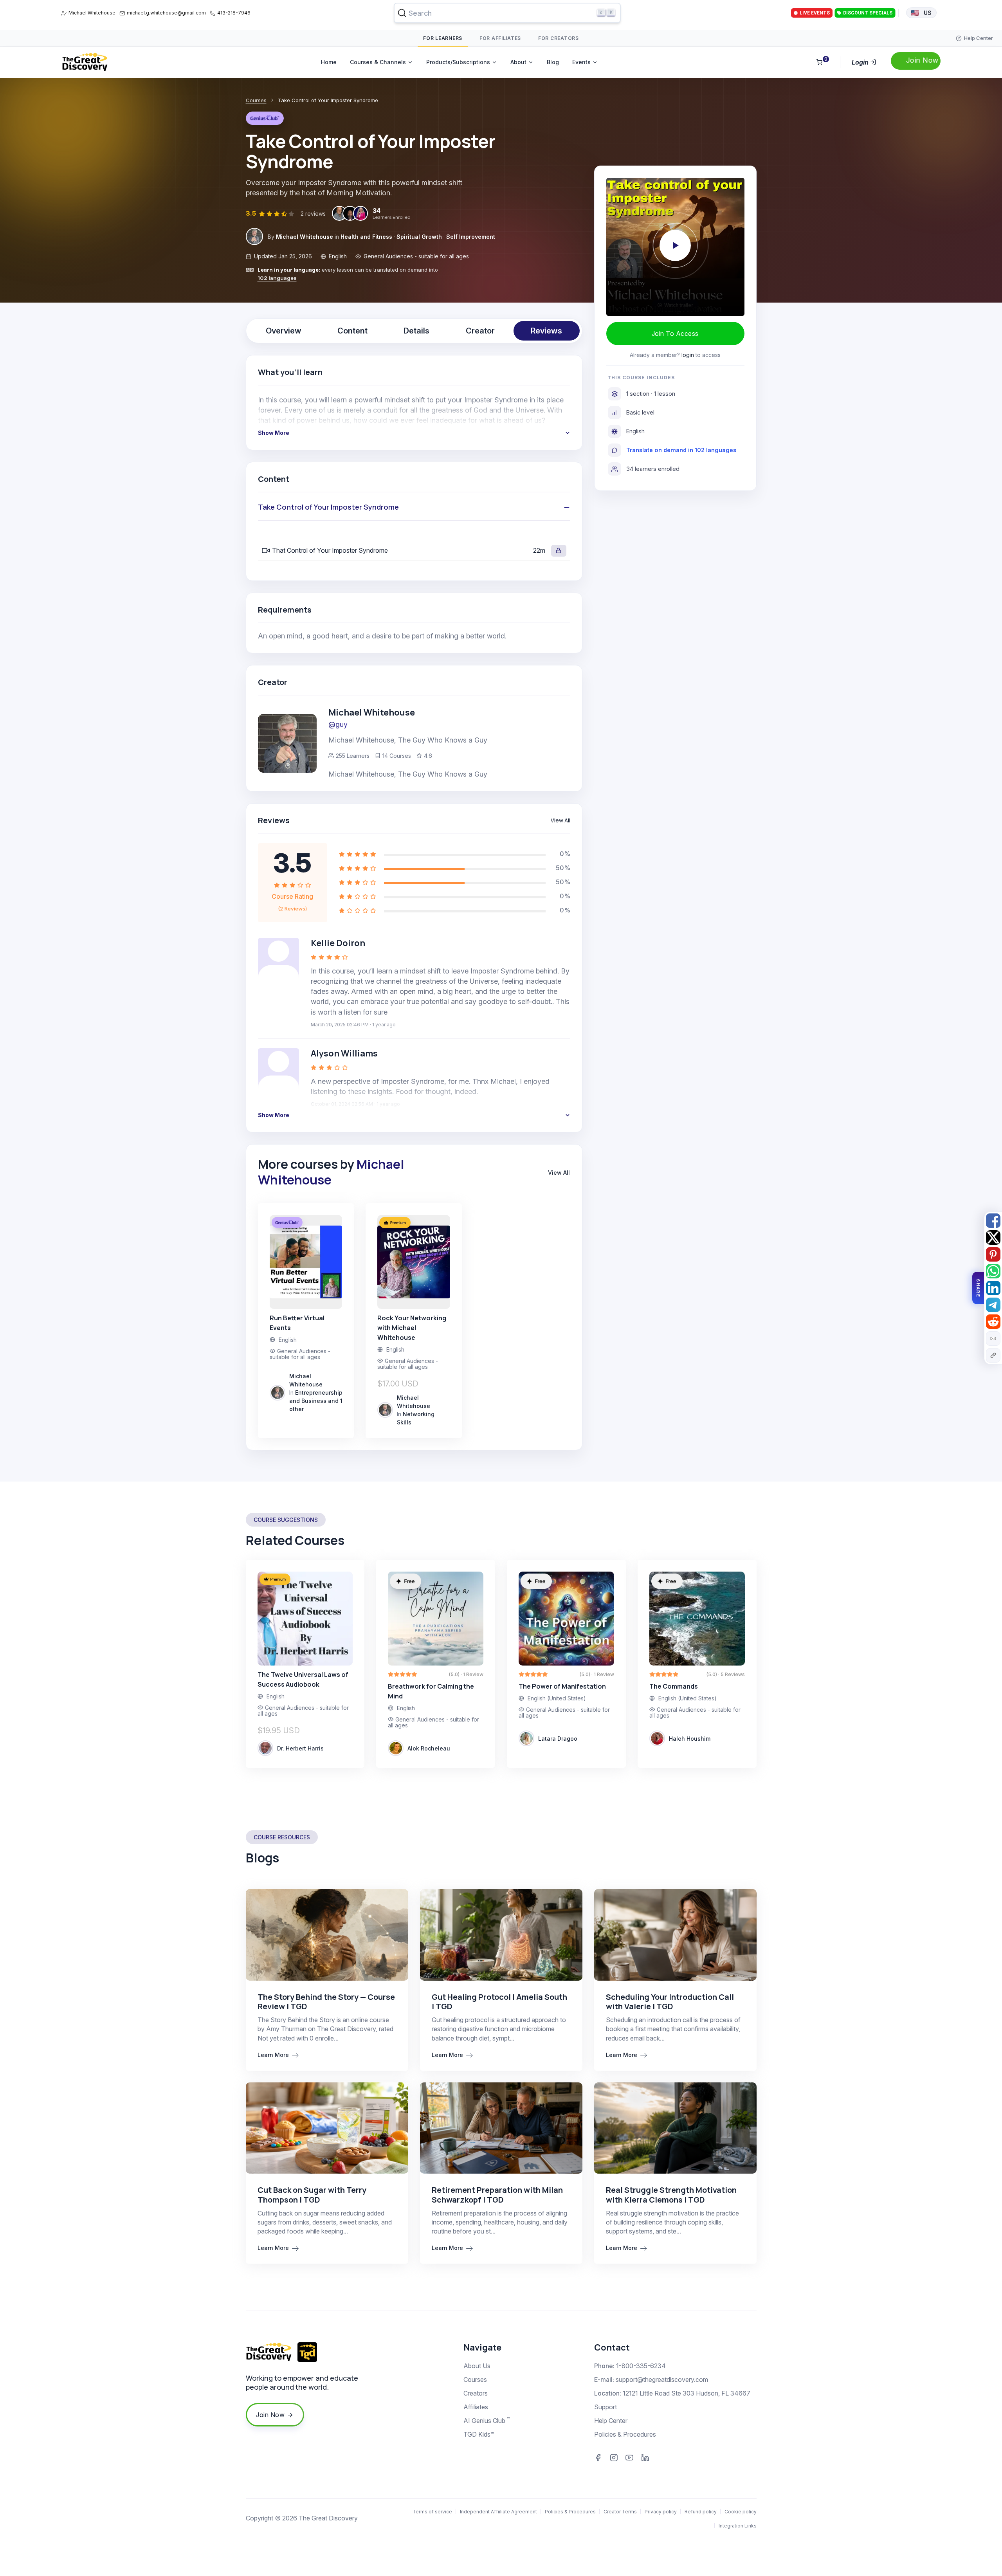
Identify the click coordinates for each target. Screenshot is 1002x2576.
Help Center (611, 2421)
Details (416, 331)
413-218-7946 (234, 13)
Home (329, 62)
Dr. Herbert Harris (300, 1748)
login (688, 355)
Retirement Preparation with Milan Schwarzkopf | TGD (497, 2195)
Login (861, 62)
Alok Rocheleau (429, 1748)
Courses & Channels (378, 62)
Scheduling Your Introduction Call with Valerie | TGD (670, 2002)
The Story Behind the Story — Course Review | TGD (326, 2002)
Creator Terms (620, 2512)
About (518, 62)
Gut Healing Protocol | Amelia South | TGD (499, 2002)
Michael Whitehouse (92, 13)
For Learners (443, 38)
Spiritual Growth (419, 237)
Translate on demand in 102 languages (681, 450)
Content (352, 331)
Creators (476, 2393)
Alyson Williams (344, 1053)
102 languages (277, 278)
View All (560, 820)
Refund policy (701, 2512)
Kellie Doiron (338, 943)
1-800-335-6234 (641, 2366)
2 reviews (313, 214)
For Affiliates (500, 38)
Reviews (546, 331)
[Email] (993, 1338)
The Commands (674, 1686)
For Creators (559, 38)
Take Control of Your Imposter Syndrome (328, 507)
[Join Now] (916, 61)
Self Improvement (471, 237)
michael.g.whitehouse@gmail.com (166, 13)
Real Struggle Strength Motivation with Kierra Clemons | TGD (671, 2195)
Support (606, 2407)
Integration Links (738, 2526)
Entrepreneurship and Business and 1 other (316, 1401)
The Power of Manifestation (562, 1686)
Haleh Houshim (690, 1739)
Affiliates (476, 2407)
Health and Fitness (366, 237)
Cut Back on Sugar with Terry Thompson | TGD (312, 2195)
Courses (256, 100)
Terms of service (432, 2512)
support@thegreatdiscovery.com (662, 2380)
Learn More (274, 2055)
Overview (284, 331)
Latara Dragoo (558, 1739)
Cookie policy (741, 2512)
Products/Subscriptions (458, 62)
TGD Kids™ (479, 2434)
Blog (553, 62)
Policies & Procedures (625, 2434)
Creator (480, 331)
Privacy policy (661, 2512)
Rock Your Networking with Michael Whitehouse (412, 1328)
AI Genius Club (487, 2420)
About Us (477, 2366)
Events (581, 62)
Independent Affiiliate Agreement (498, 2512)
